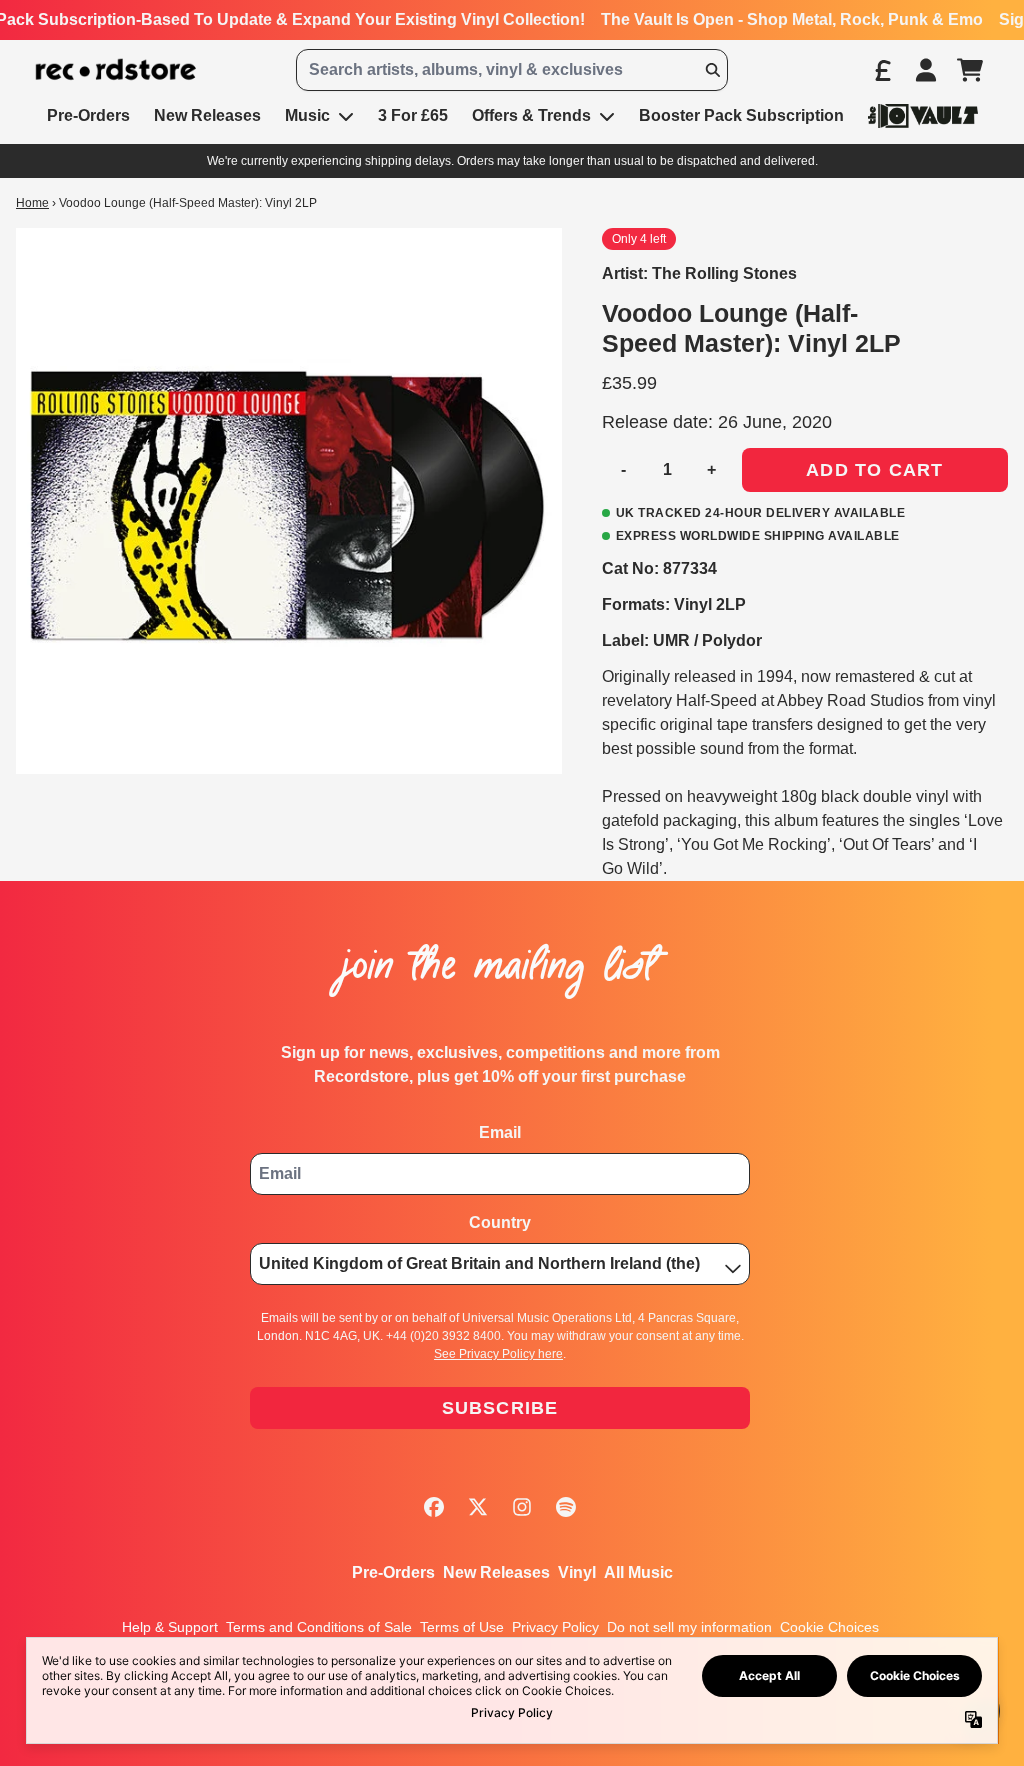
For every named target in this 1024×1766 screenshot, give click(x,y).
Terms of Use (462, 1627)
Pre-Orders (393, 1572)
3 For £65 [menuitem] (413, 115)
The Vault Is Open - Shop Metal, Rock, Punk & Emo (792, 19)
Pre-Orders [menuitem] (88, 115)
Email (500, 1132)
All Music (638, 1572)
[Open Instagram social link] (522, 1507)
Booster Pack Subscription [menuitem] (741, 115)
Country (500, 1222)
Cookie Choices (829, 1627)
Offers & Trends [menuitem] (531, 115)
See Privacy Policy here (498, 1354)
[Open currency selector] (882, 70)
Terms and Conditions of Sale (319, 1627)
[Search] (712, 70)
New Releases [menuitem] (207, 115)
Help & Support (170, 1627)
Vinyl (577, 1572)
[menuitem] (923, 115)
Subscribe (500, 1408)
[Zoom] (289, 501)
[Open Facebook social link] (434, 1507)
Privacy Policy (555, 1627)
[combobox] (512, 70)
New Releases (496, 1572)
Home (32, 203)
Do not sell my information (689, 1627)
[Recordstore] (116, 70)
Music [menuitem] (307, 115)
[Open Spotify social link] (566, 1507)
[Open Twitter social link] (478, 1507)
